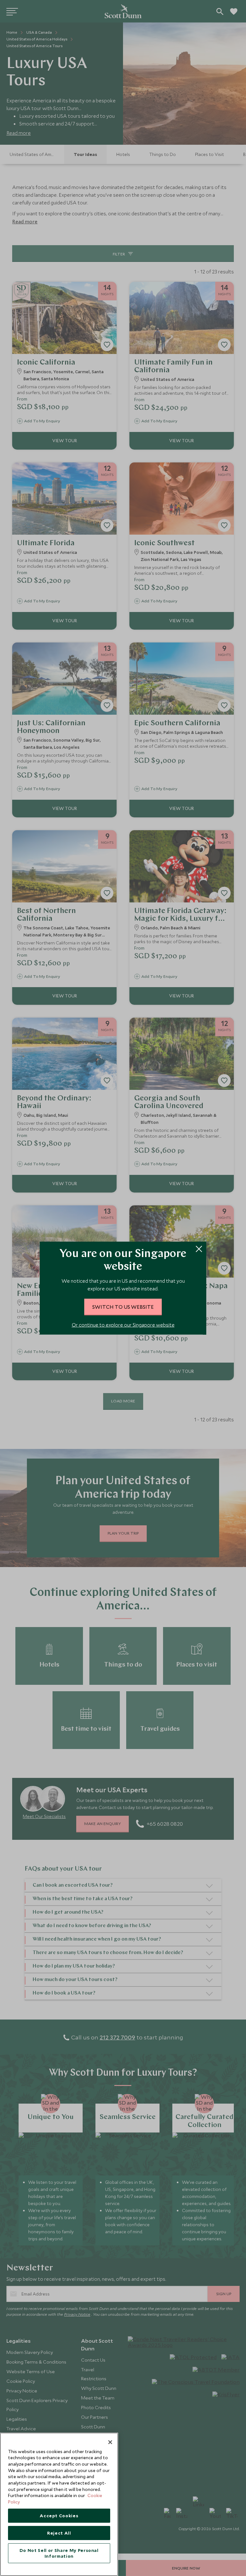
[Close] (110, 2442)
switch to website (123, 1307)
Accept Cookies (59, 2516)
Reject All (59, 2533)
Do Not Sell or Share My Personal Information (59, 2553)
